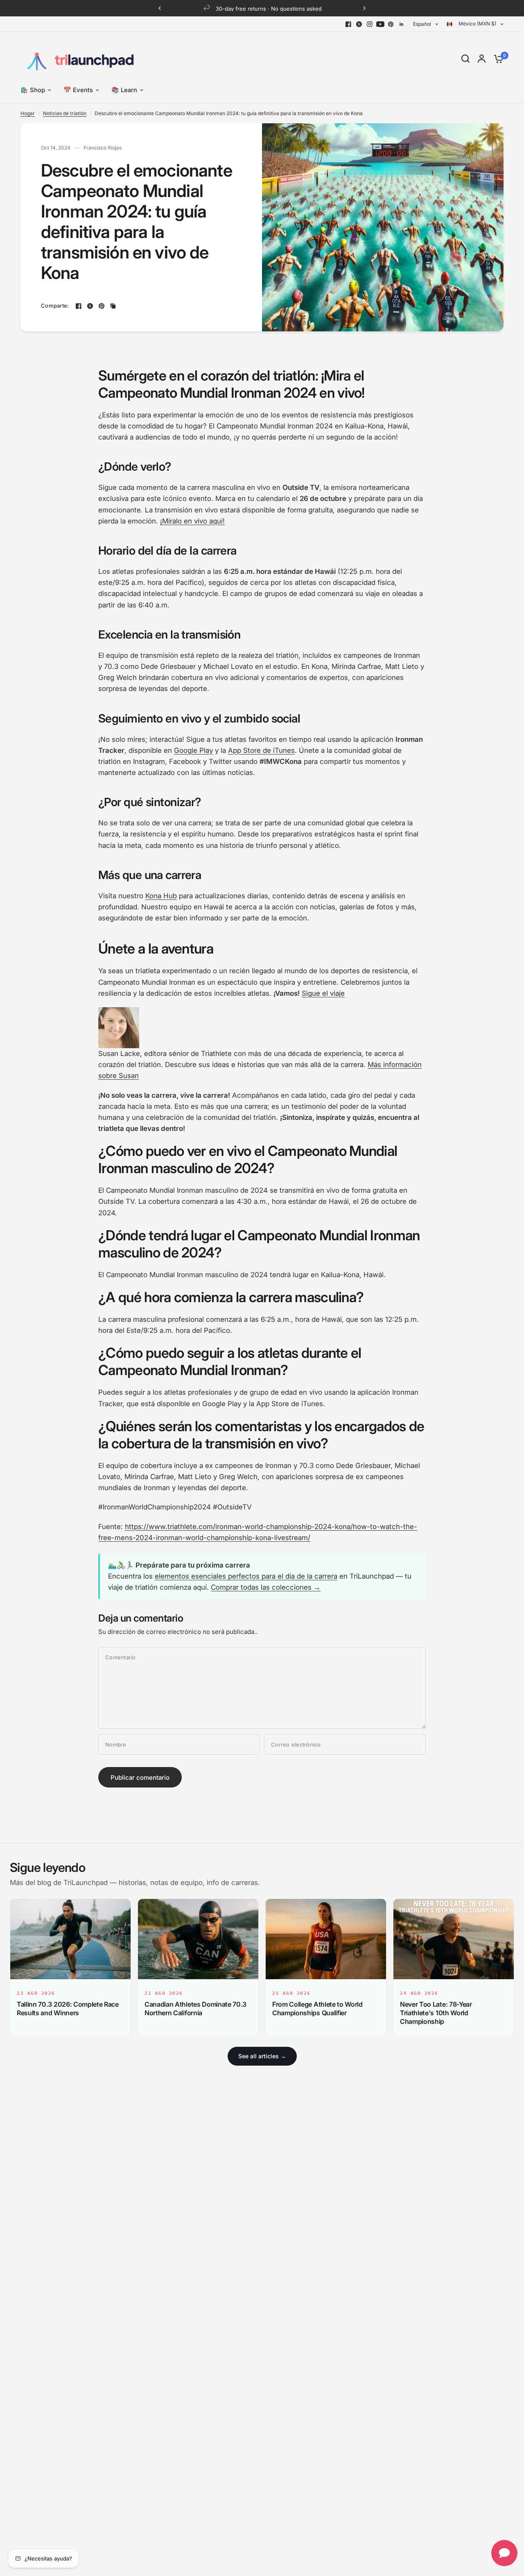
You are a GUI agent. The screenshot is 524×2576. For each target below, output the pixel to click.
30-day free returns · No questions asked (269, 9)
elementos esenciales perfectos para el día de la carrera (246, 1576)
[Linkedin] (402, 24)
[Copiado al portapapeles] (113, 306)
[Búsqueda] (465, 59)
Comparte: (55, 306)
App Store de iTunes (261, 750)
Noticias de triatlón (65, 113)
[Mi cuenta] (482, 59)
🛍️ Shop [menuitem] (33, 90)
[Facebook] (348, 24)
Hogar (28, 113)
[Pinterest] (391, 24)
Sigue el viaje (323, 993)
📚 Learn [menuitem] (124, 90)
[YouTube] (380, 24)
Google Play (193, 750)
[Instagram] (370, 24)
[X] (359, 24)
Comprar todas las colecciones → (266, 1587)
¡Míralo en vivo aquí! (192, 521)
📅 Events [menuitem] (78, 90)
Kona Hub (161, 896)
